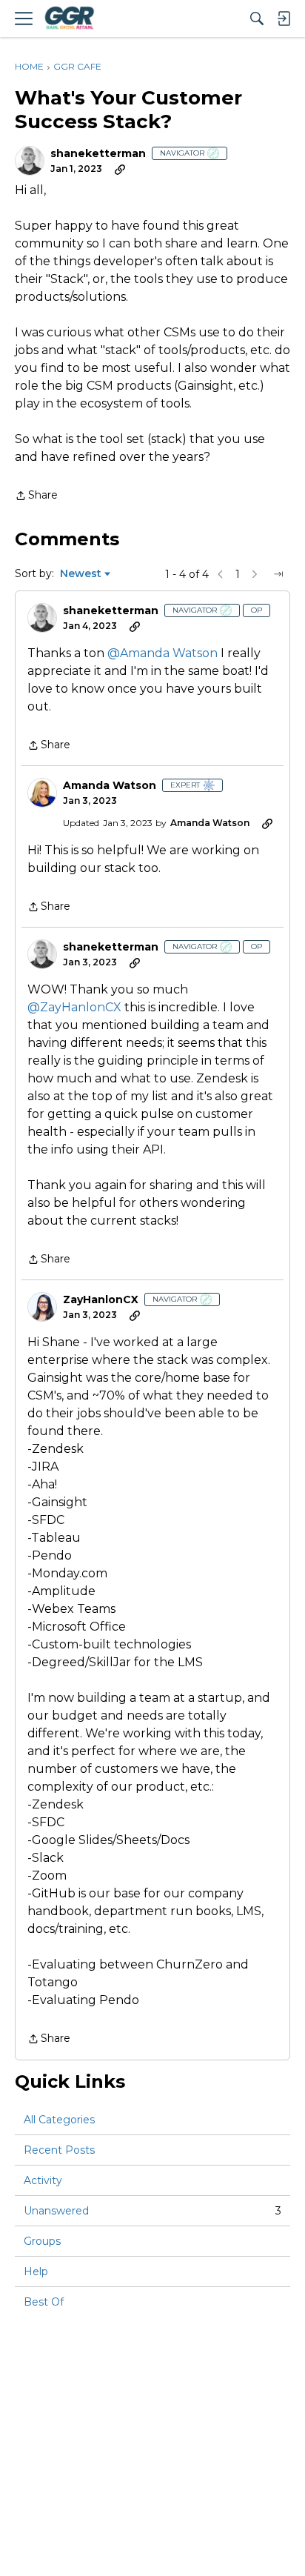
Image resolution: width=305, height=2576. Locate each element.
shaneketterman (98, 154)
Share (36, 496)
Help (36, 2272)
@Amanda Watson (162, 653)
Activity (43, 2180)
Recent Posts (59, 2150)
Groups (42, 2241)
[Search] (257, 19)
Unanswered (152, 2211)
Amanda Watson (110, 786)
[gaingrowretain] (69, 19)
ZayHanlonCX (101, 1300)
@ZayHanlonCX (74, 1007)
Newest (81, 574)
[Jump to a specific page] (278, 574)
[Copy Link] (120, 169)
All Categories (59, 2120)
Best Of (44, 2302)
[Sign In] (284, 19)
